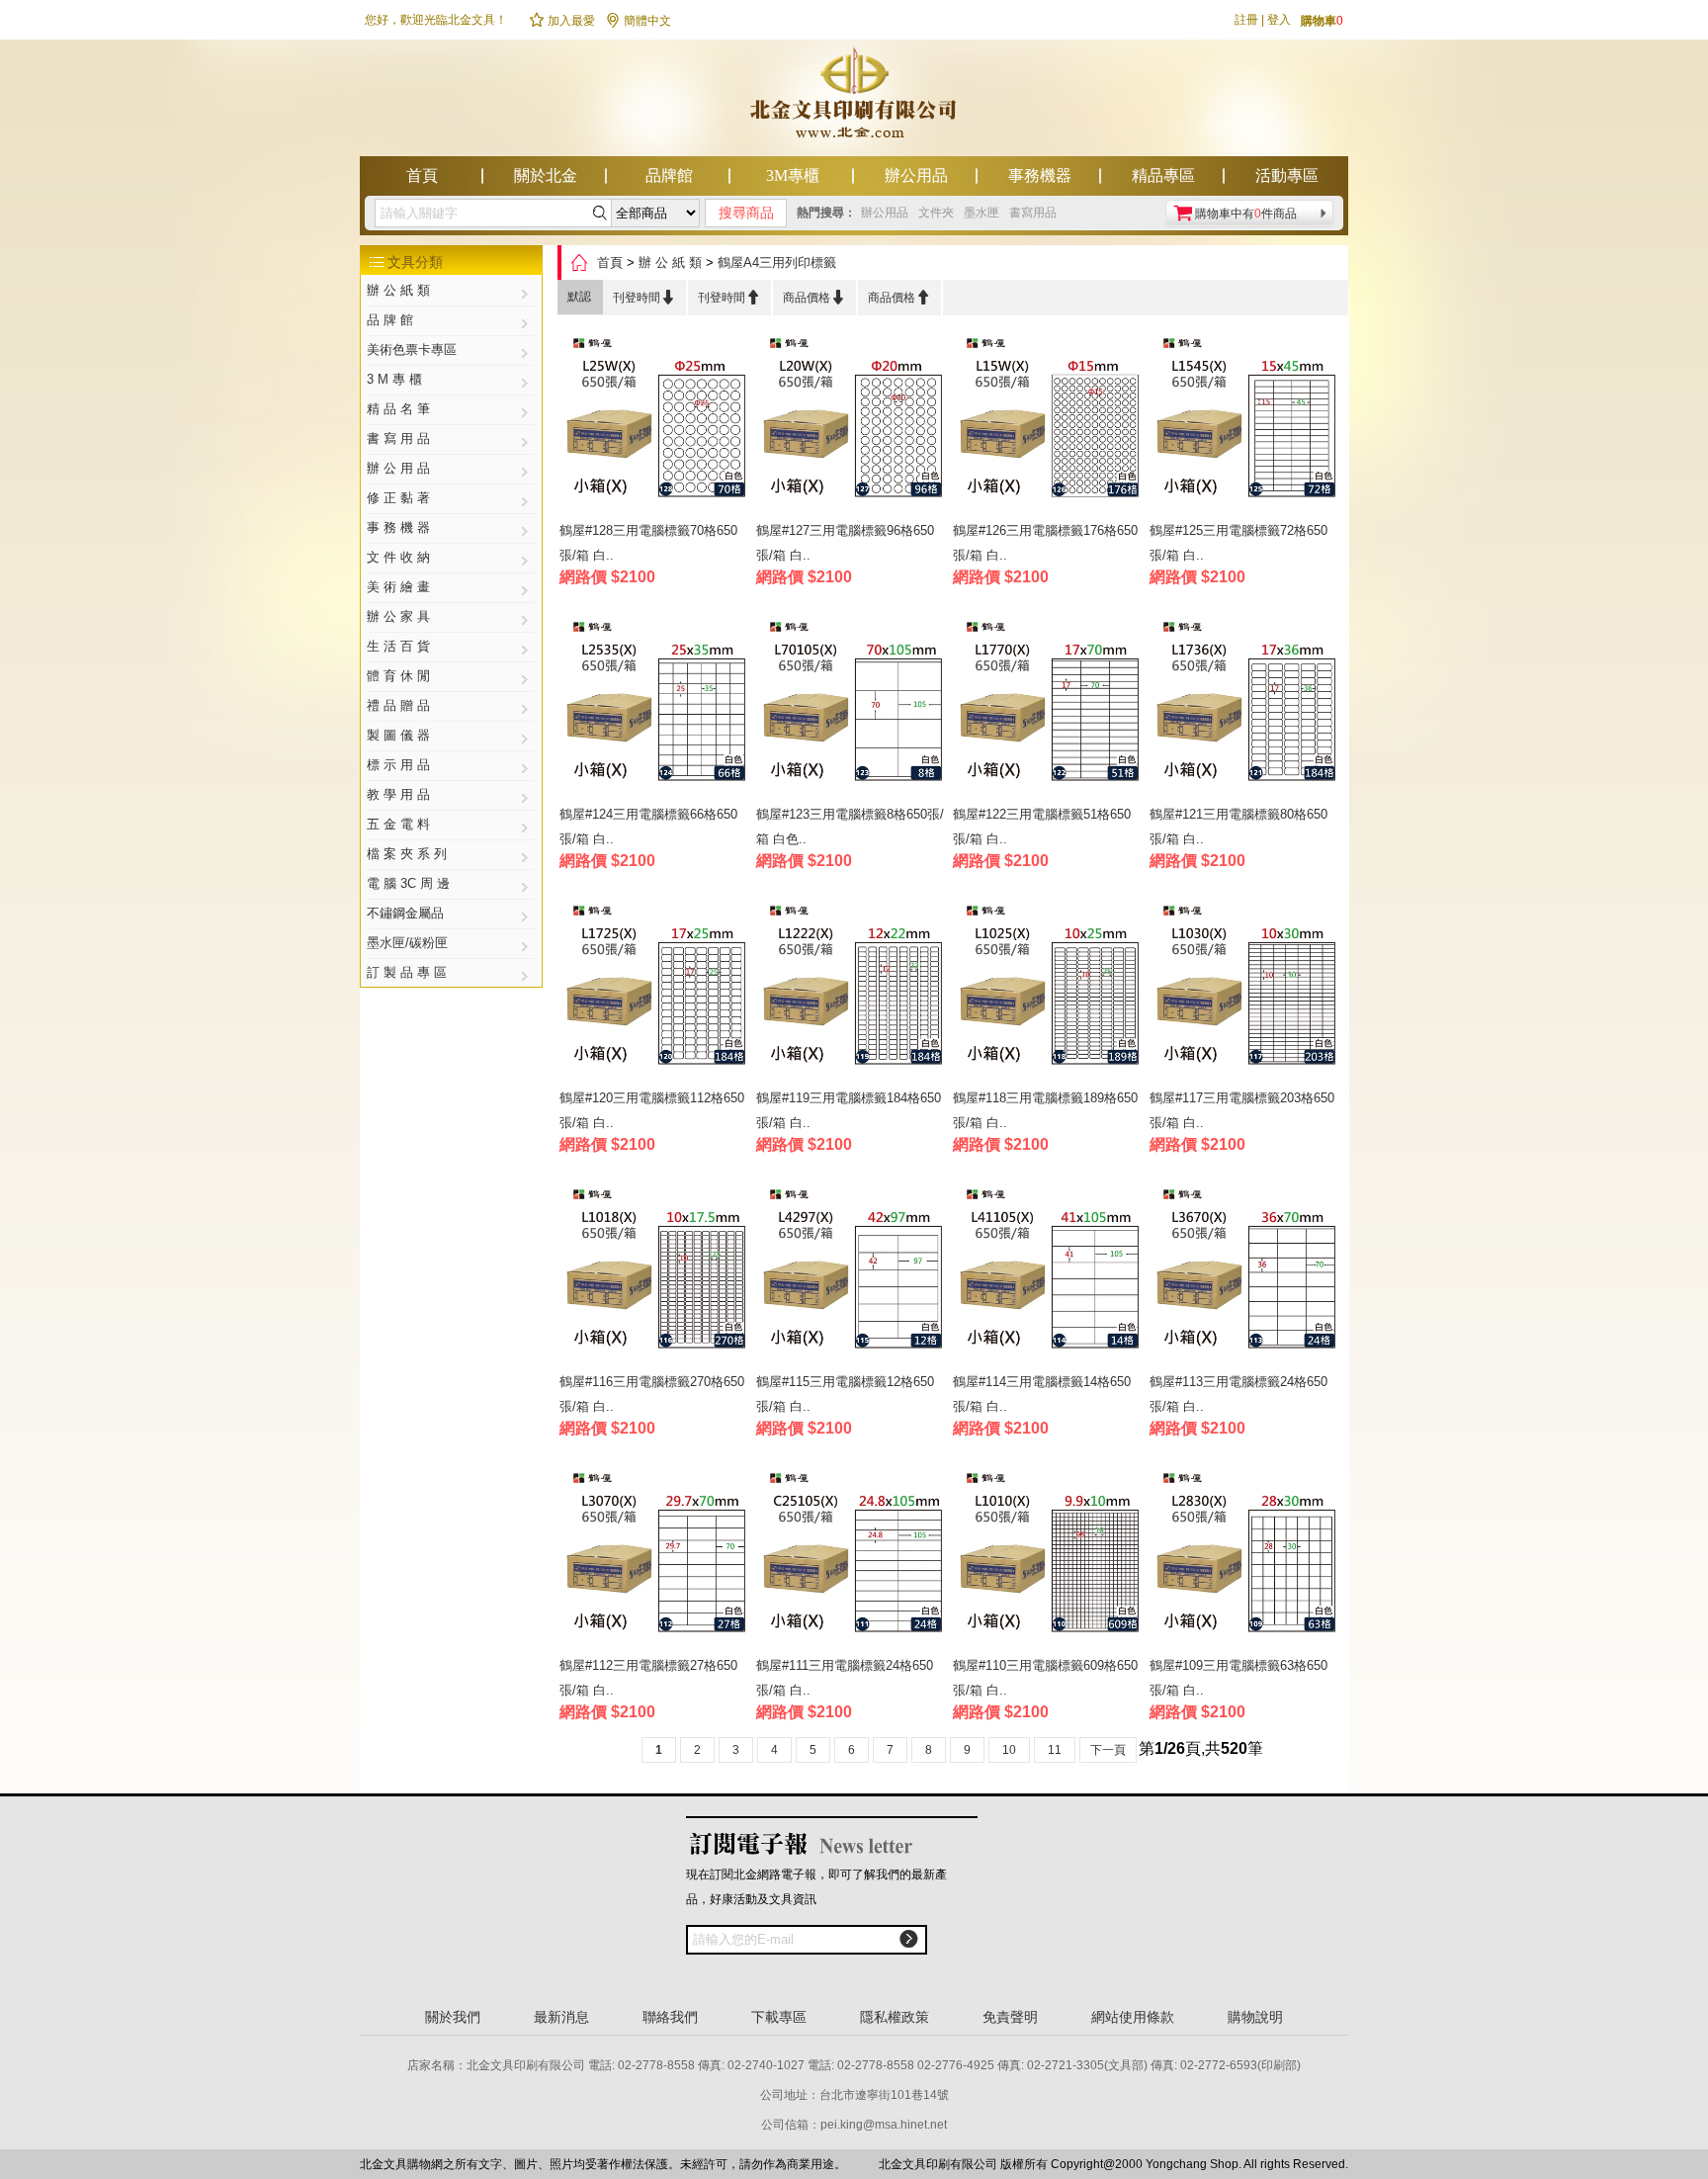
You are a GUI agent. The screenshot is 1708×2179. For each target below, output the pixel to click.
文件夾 (936, 213)
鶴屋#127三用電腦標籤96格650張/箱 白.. (845, 543)
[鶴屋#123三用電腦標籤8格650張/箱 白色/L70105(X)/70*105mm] (853, 705)
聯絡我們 (670, 2017)
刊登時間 (644, 297)
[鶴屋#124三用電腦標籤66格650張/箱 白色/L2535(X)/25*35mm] (656, 705)
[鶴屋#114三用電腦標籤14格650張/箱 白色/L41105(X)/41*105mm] (1049, 1273)
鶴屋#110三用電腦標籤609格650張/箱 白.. (1045, 1678)
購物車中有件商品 (1246, 214)
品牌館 (669, 175)
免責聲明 (1010, 2017)
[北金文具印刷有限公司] (854, 151)
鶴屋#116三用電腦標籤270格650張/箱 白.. (652, 1394)
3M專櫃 (793, 175)
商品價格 (814, 297)
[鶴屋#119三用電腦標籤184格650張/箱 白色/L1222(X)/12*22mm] (853, 989)
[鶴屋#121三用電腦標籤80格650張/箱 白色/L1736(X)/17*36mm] (1246, 705)
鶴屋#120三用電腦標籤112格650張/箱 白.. (652, 1110)
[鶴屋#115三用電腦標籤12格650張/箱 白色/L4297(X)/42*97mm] (853, 1273)
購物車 (1322, 21)
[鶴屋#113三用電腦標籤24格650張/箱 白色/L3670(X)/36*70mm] (1246, 1273)
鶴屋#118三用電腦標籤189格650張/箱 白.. (1045, 1110)
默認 (579, 297)
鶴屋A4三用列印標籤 (777, 262)
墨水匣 (982, 213)
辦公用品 (916, 175)
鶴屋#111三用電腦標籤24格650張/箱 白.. (845, 1678)
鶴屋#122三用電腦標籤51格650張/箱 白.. (1042, 827)
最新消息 (561, 2017)
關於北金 (546, 175)
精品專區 (1163, 175)
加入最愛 (562, 21)
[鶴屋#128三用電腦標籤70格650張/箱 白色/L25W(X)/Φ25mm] (656, 422)
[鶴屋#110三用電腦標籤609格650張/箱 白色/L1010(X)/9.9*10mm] (1049, 1557)
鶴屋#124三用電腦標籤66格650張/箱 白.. (648, 827)
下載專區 (779, 2017)
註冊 (1246, 20)
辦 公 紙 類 (670, 262)
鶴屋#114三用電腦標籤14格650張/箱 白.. (1042, 1394)
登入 (1279, 20)
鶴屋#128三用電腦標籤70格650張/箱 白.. (648, 543)
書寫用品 (1033, 213)
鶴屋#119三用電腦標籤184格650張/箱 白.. (849, 1110)
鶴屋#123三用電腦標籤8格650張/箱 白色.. (850, 827)
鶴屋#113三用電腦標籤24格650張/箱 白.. (1238, 1394)
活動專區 (1287, 175)
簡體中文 (638, 21)
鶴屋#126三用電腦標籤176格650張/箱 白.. (1045, 543)
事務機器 (1040, 175)
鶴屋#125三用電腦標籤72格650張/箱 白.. (1238, 543)
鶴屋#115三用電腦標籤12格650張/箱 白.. (845, 1394)
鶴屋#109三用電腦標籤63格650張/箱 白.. (1238, 1678)
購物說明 (1255, 2017)
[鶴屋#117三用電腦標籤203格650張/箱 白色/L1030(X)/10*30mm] (1246, 989)
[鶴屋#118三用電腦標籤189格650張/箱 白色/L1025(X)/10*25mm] (1049, 989)
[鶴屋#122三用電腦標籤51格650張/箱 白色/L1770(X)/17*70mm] (1049, 705)
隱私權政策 (895, 2017)
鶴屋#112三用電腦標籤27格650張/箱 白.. (648, 1678)
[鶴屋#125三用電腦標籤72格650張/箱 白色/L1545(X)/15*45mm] (1246, 422)
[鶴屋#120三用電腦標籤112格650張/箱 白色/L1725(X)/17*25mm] (656, 989)
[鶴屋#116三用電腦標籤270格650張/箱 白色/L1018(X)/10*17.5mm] (656, 1273)
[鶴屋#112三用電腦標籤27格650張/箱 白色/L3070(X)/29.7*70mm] (656, 1557)
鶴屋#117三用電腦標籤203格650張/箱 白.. (1242, 1110)
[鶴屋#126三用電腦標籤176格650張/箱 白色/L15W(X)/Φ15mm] (1049, 422)
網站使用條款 (1133, 2017)
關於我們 (453, 2017)
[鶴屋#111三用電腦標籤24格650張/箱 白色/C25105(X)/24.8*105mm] (853, 1557)
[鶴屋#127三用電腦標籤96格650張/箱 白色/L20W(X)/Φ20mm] (853, 422)
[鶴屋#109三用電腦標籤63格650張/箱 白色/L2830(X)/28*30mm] (1246, 1557)
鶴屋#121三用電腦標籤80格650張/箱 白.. (1238, 827)
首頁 (422, 175)
